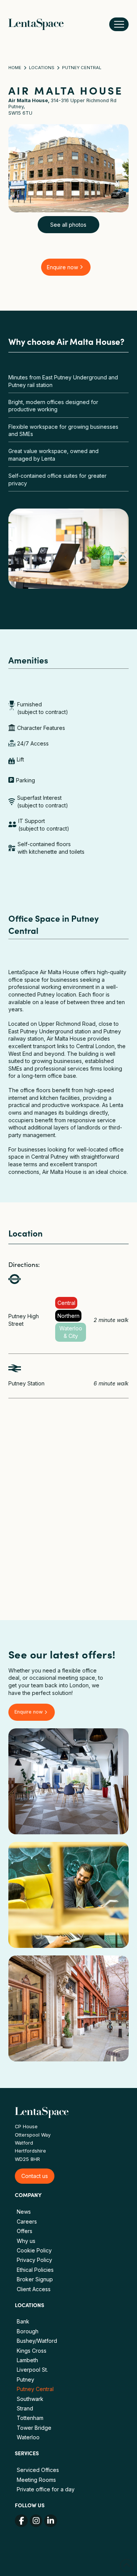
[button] (119, 24)
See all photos (68, 225)
